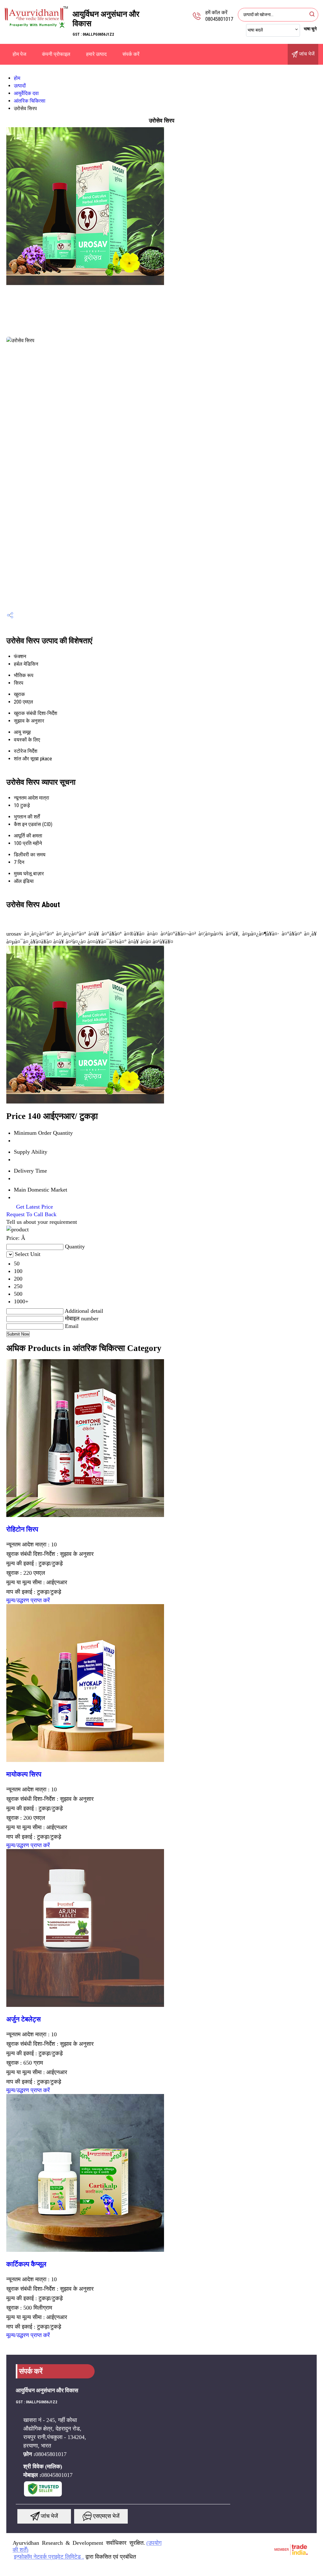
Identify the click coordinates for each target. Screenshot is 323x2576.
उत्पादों (20, 86)
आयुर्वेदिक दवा (26, 93)
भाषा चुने (310, 29)
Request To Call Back (31, 1214)
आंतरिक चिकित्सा (30, 101)
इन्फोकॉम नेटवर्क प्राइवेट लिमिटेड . (49, 2557)
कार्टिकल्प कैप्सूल (26, 2264)
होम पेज (19, 54)
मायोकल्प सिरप (24, 1774)
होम (17, 78)
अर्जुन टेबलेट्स (23, 2019)
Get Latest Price (34, 1207)
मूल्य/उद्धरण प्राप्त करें (28, 1600)
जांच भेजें (306, 54)
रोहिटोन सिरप (22, 1529)
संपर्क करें (131, 54)
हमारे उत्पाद (96, 54)
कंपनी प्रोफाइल (56, 54)
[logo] (36, 30)
